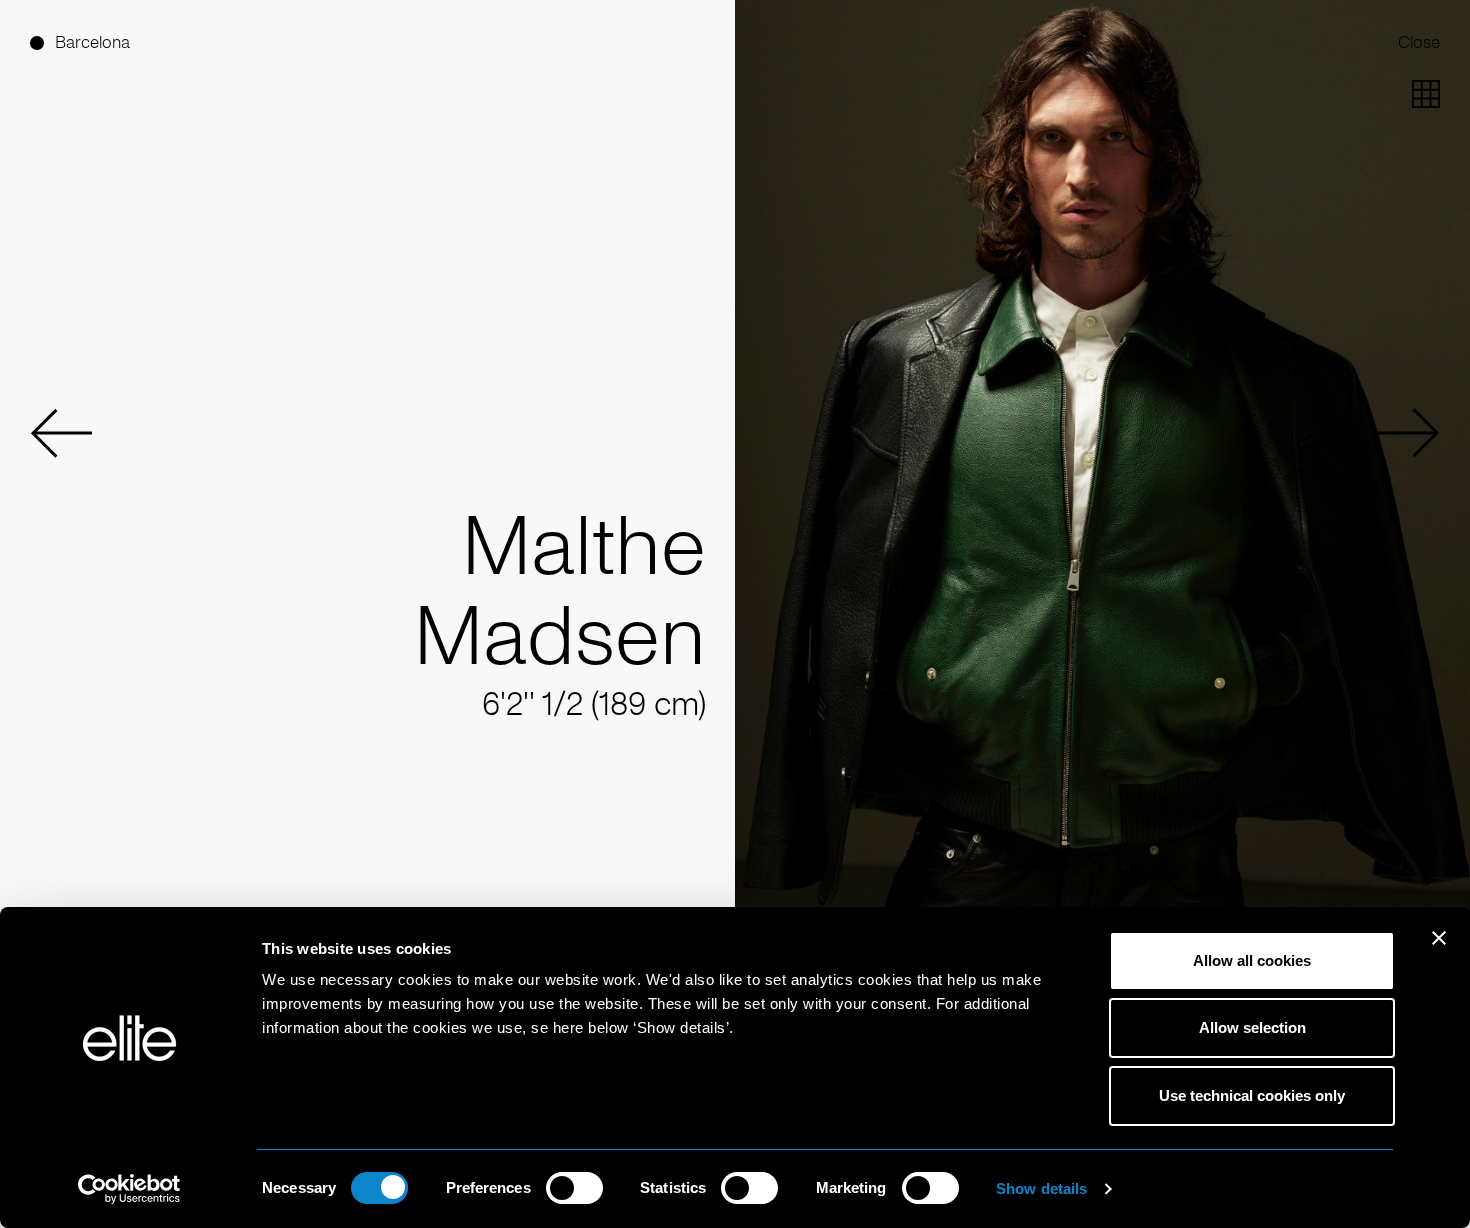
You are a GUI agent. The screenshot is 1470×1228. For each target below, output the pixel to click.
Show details (1041, 1188)
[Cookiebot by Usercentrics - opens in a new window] (129, 1189)
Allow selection (1252, 1027)
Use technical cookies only (1252, 1095)
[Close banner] (1439, 951)
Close (1419, 42)
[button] (61, 433)
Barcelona (92, 42)
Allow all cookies (1252, 960)
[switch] (574, 1188)
